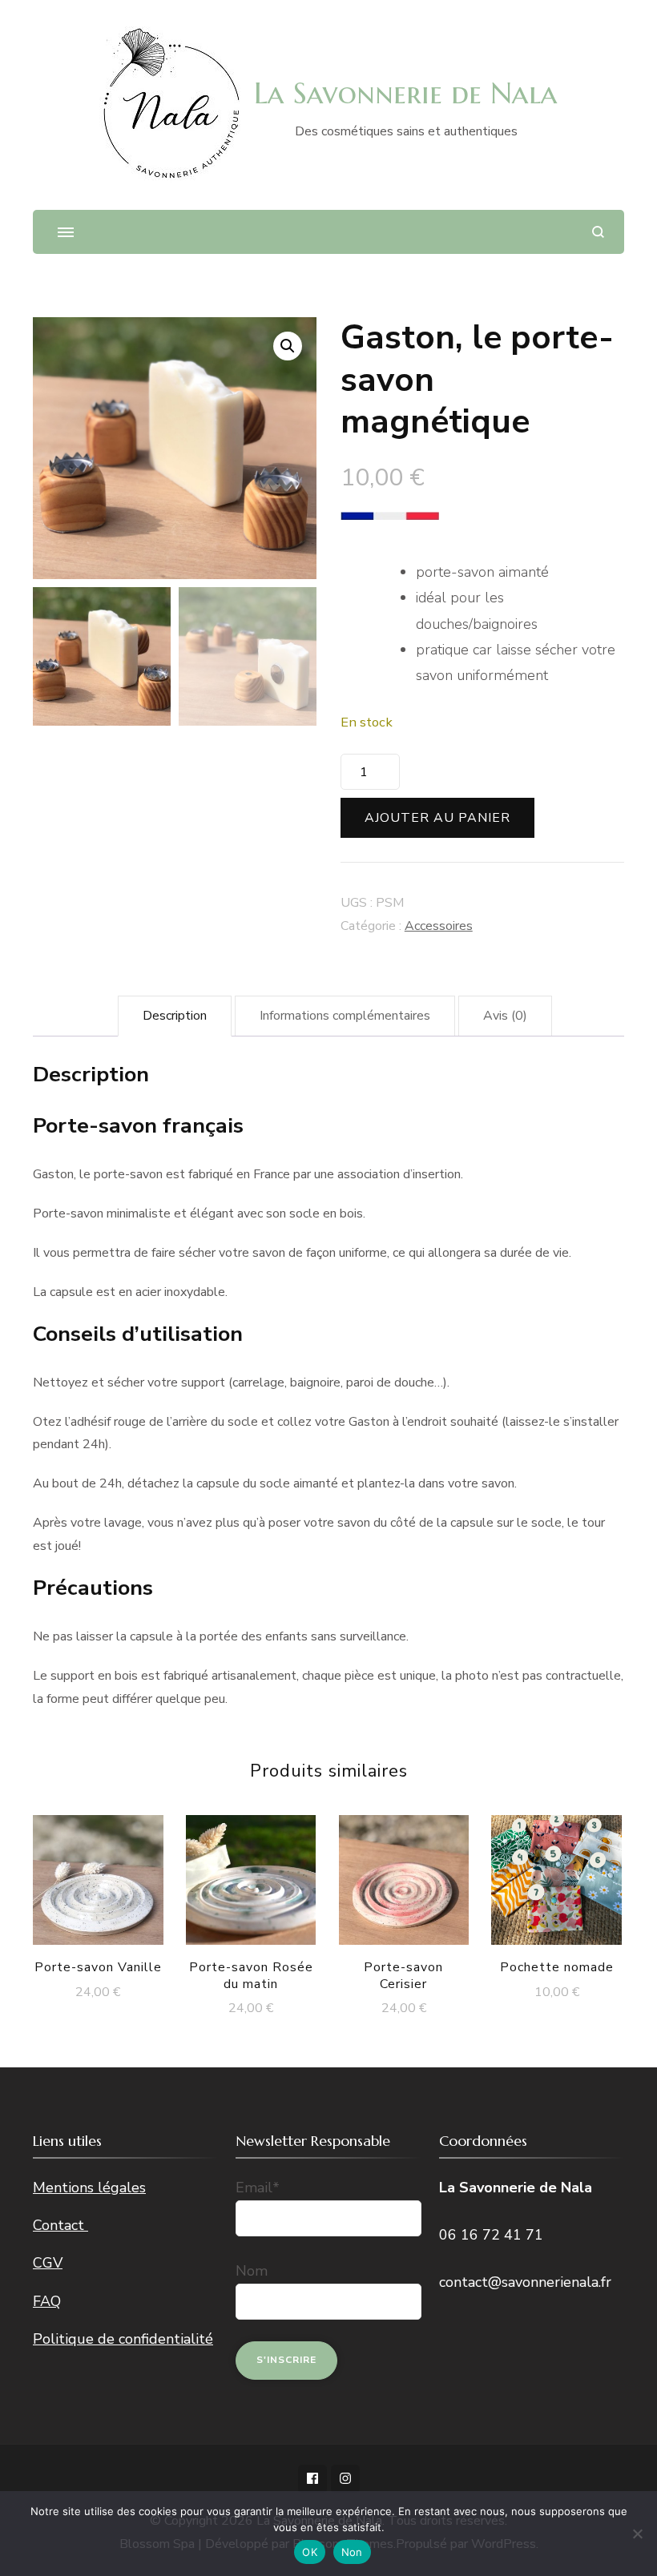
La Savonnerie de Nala (406, 93)
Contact (60, 2225)
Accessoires (439, 926)
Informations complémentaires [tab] (345, 1016)
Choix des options (557, 1864)
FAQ (47, 2301)
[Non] (637, 2534)
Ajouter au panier (437, 818)
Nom (252, 2271)
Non (352, 2552)
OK (310, 2552)
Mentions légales (89, 2188)
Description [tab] (175, 1016)
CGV (48, 2263)
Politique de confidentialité (123, 2339)
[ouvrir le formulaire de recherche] (598, 232)
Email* (258, 2188)
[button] (288, 346)
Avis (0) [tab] (505, 1016)
